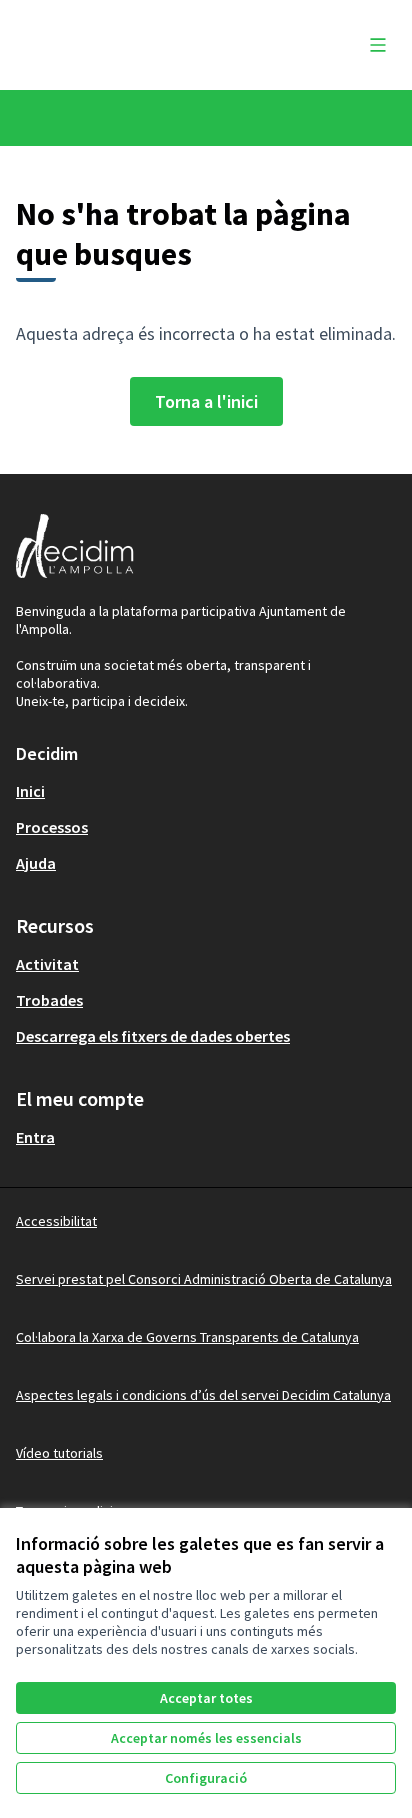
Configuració (206, 1778)
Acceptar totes (206, 1698)
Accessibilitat (56, 1221)
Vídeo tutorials (59, 1453)
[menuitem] (206, 791)
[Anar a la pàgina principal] (156, 45)
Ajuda (36, 863)
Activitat (47, 964)
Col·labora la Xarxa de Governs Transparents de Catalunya (187, 1337)
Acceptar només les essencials (206, 1738)
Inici (30, 791)
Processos (52, 827)
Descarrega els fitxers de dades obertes (153, 1036)
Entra (35, 1137)
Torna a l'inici (206, 401)
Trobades (49, 1000)
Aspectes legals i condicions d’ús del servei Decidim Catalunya (203, 1395)
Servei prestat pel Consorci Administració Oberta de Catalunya (204, 1279)
